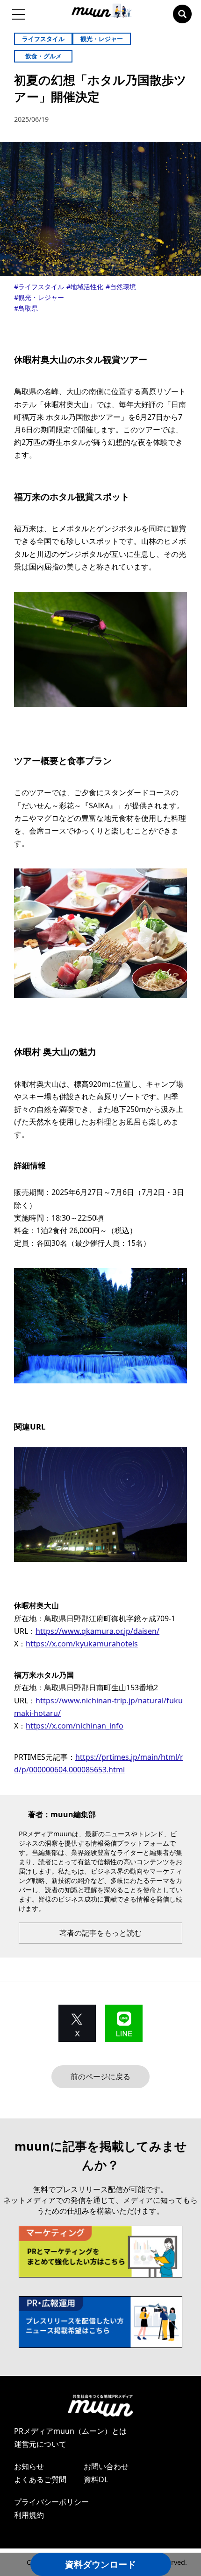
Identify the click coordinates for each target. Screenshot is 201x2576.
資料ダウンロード (100, 2564)
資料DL (96, 2479)
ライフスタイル (43, 39)
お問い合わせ (106, 2466)
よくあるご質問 (40, 2479)
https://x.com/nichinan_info (75, 1726)
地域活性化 (87, 287)
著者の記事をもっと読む (100, 1933)
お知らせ (29, 2466)
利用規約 (29, 2515)
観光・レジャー (102, 39)
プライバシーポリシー (51, 2502)
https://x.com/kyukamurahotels (82, 1644)
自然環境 (123, 287)
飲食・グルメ (43, 56)
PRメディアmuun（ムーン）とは (70, 2431)
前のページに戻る (100, 2076)
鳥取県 (28, 308)
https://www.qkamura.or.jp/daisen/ (97, 1631)
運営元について (40, 2444)
